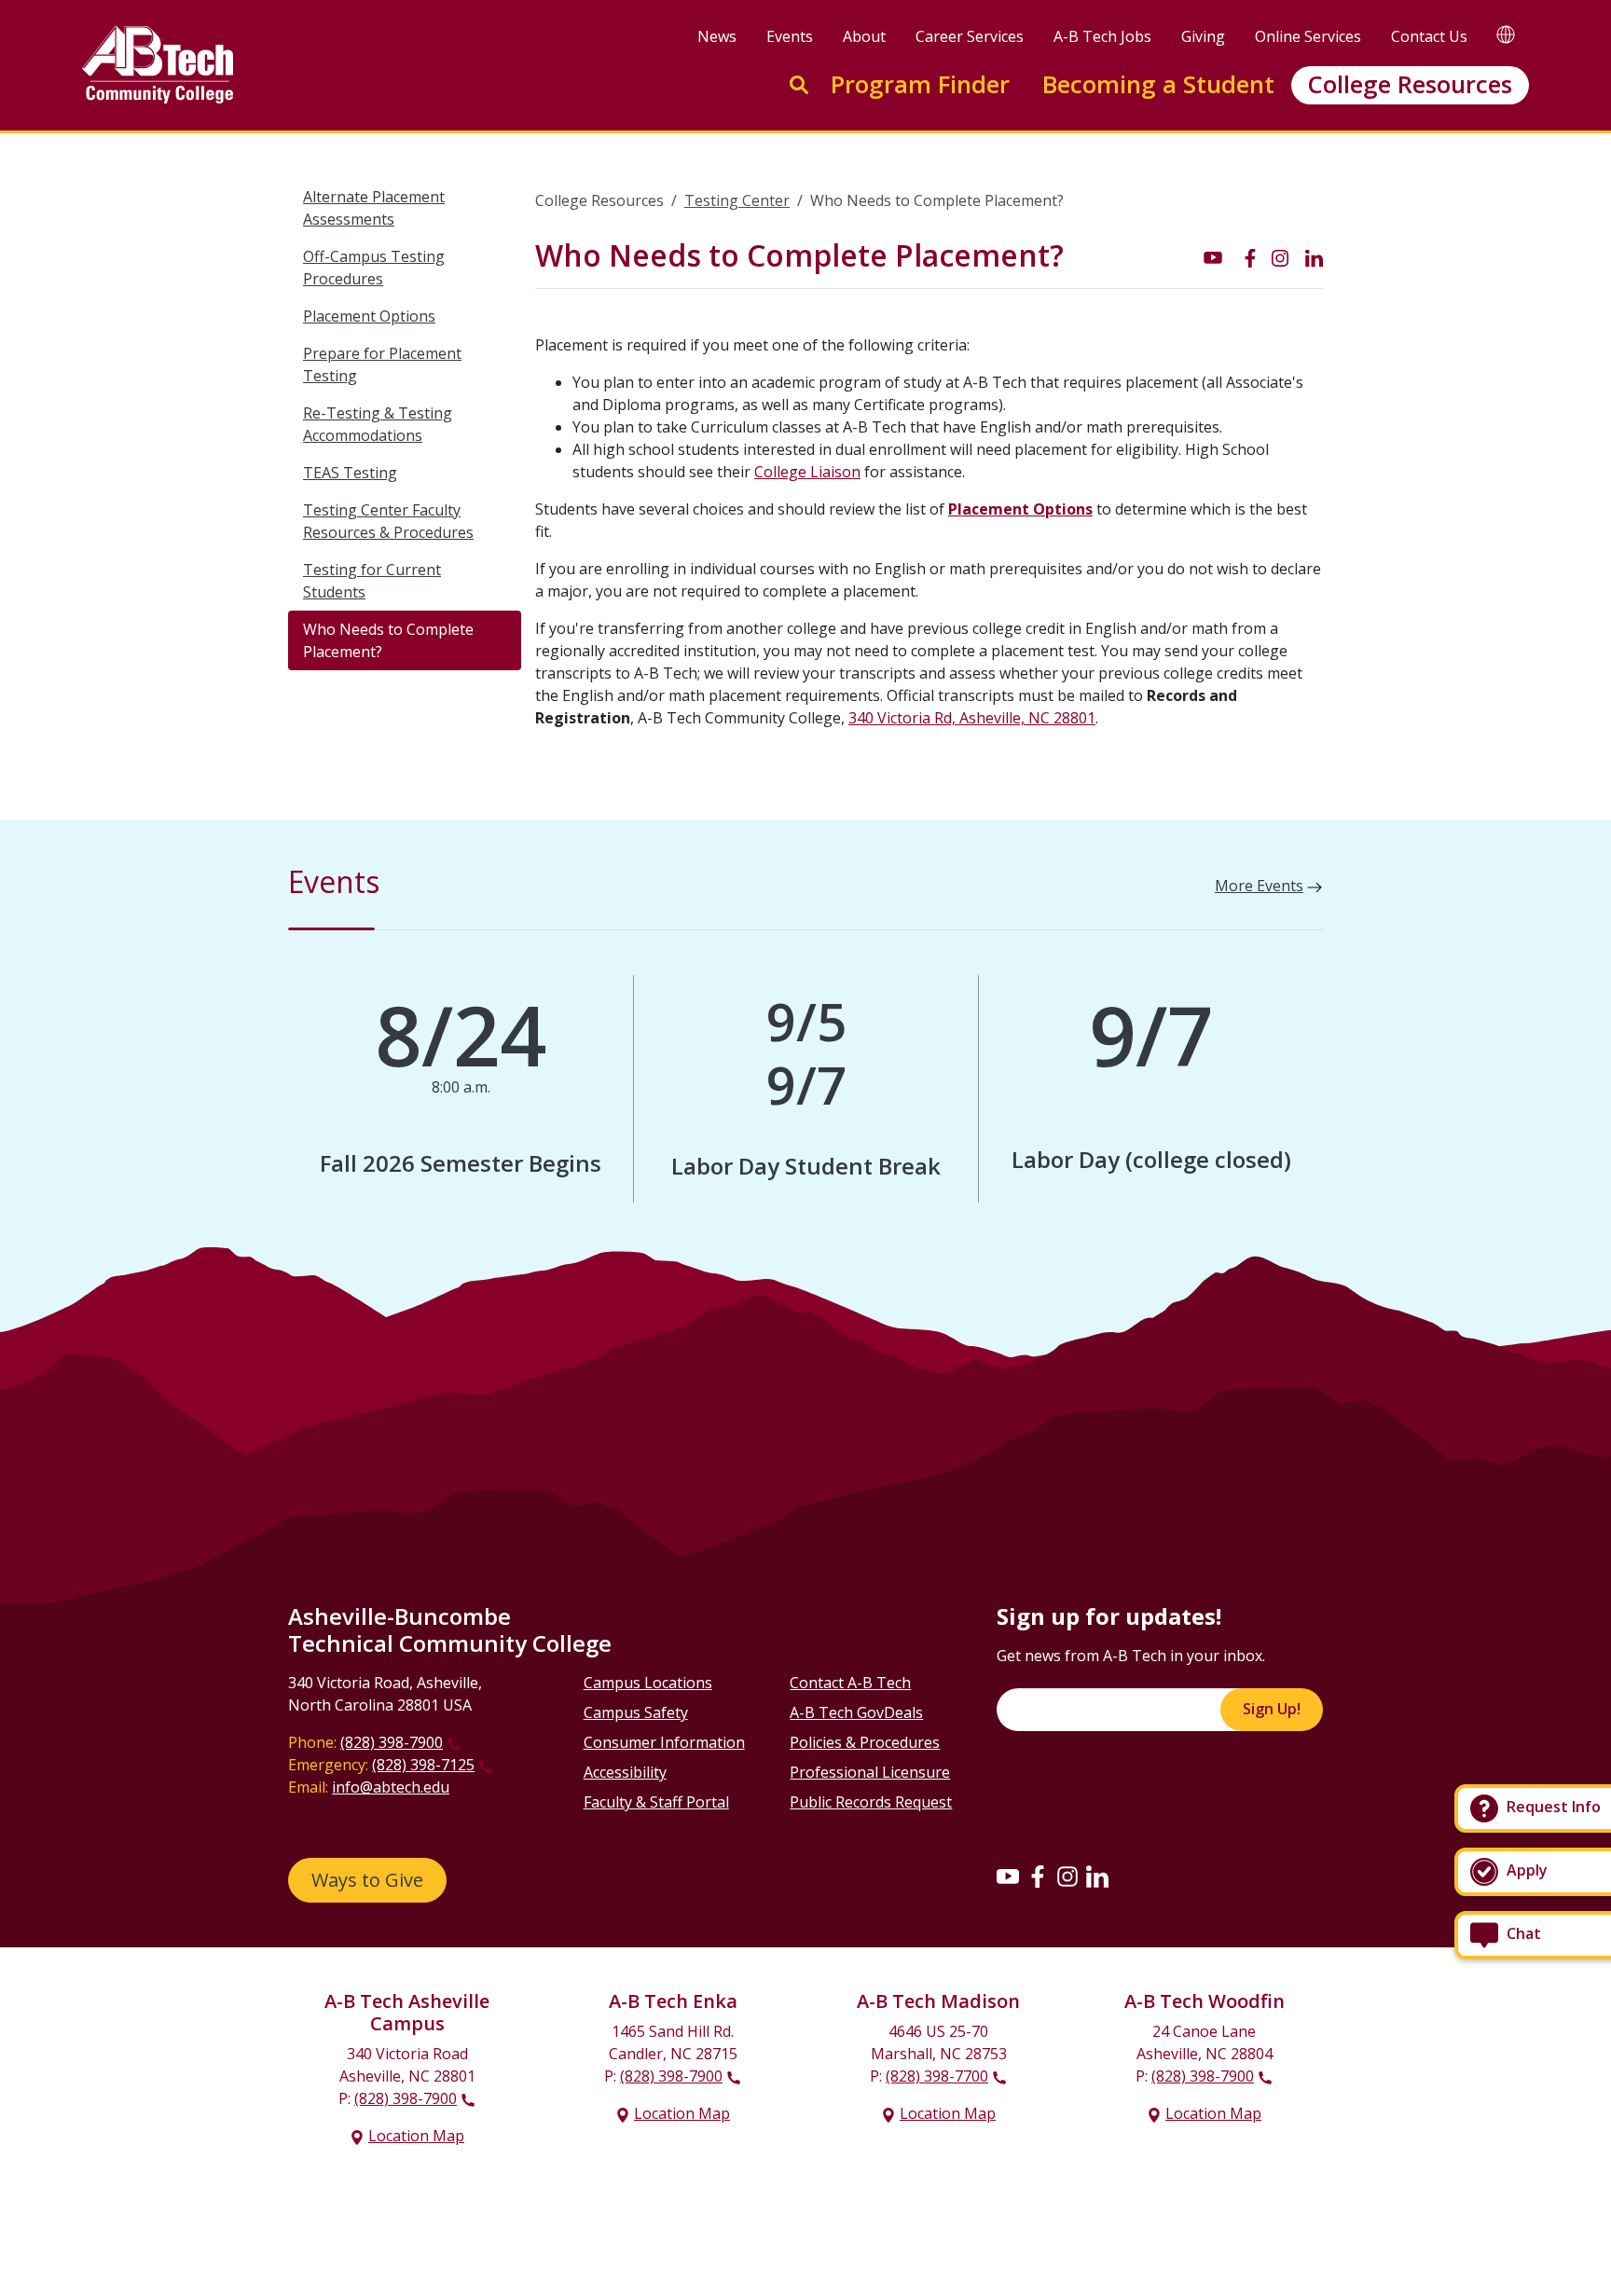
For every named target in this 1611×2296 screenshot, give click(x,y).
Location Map (416, 2136)
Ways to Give (367, 1880)
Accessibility (625, 1772)
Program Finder (920, 84)
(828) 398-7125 (423, 1765)
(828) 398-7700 (937, 2076)
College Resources (1410, 84)
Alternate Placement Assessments (374, 208)
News (717, 36)
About (864, 36)
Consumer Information (664, 1742)
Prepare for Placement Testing (382, 364)
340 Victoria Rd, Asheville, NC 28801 (972, 718)
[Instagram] (1067, 1877)
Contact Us (1429, 36)
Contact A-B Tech (850, 1683)
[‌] (1213, 256)
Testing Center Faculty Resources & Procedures (388, 521)
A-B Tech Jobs (1102, 36)
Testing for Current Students (372, 581)
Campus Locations (648, 1683)
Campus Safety (636, 1712)
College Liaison (807, 472)
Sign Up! (1272, 1709)
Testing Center (737, 200)
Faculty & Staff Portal (656, 1802)
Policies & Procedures (865, 1742)
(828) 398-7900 (392, 1742)
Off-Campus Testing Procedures (374, 268)
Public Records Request (871, 1802)
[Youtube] (1008, 1877)
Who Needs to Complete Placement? (388, 640)
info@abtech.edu (391, 1787)
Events (790, 36)
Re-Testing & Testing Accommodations (378, 424)
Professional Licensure (870, 1772)
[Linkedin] (1097, 1877)
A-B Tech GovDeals (856, 1712)
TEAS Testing (350, 473)
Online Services (1308, 36)
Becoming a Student (1158, 84)
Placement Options (369, 316)
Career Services (970, 36)
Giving (1203, 36)
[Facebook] (1038, 1877)
